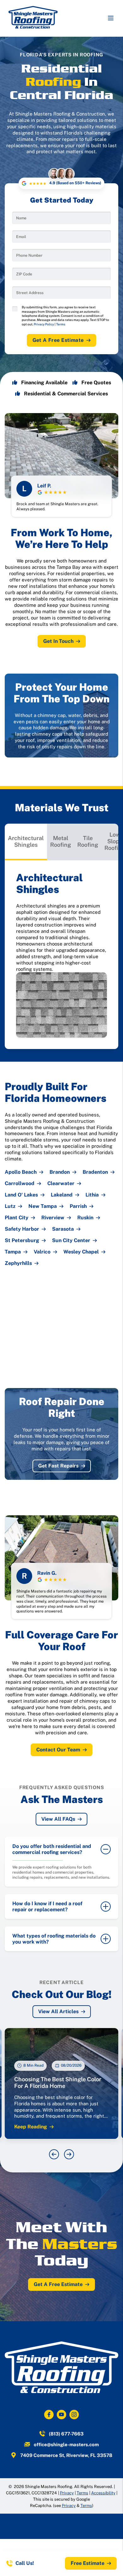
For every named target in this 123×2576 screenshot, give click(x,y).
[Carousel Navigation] (61, 2154)
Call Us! (25, 2563)
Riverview (53, 1218)
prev (54, 2154)
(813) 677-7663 (66, 2434)
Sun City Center (71, 1241)
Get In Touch (58, 641)
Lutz (10, 1206)
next (69, 2154)
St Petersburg (22, 1241)
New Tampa (43, 1206)
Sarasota (63, 1229)
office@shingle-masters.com (66, 2444)
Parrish (78, 1206)
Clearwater (61, 1184)
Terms (61, 324)
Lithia (92, 1195)
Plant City (17, 1218)
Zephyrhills (18, 1263)
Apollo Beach (21, 1172)
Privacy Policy (44, 324)
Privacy (67, 2493)
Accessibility (103, 2493)
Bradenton (95, 1172)
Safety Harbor (22, 1229)
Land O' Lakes (21, 1195)
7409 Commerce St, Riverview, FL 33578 (66, 2455)
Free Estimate (88, 2563)
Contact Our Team (58, 1750)
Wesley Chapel (81, 1252)
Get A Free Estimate (58, 340)
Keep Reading (31, 2127)
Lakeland (62, 1195)
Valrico (42, 1252)
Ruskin (85, 1218)
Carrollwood (20, 1184)
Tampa (13, 1252)
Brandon (60, 1172)
